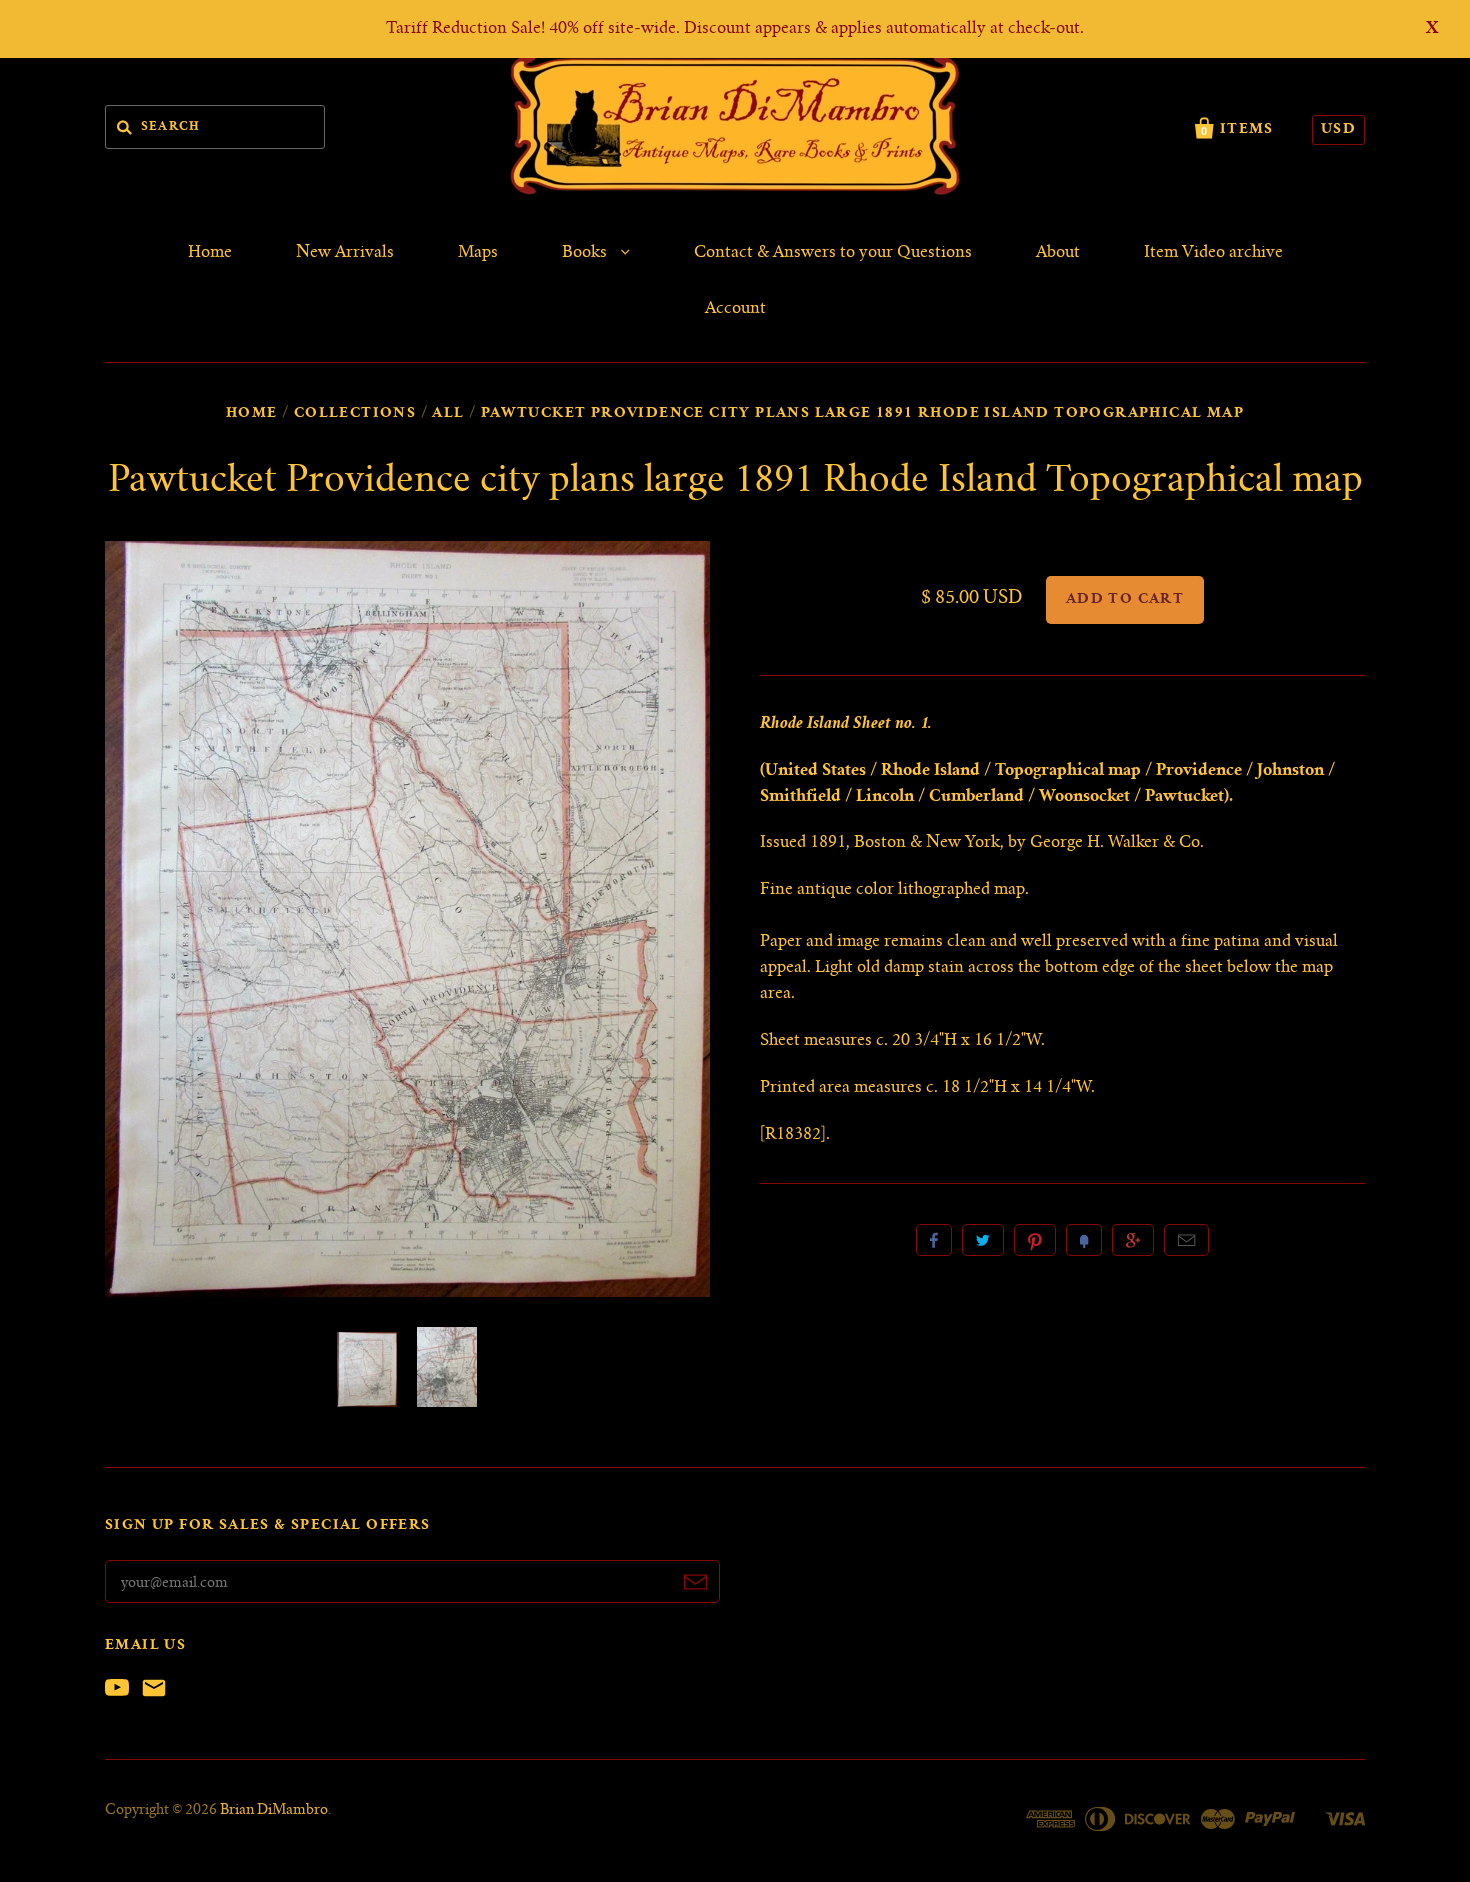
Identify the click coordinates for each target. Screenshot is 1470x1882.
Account (735, 309)
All (448, 414)
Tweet (983, 1240)
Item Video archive (1213, 253)
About (1058, 253)
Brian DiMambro (274, 1811)
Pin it (1035, 1240)
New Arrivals (345, 253)
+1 (1133, 1240)
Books (586, 253)
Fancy (1084, 1240)
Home (210, 253)
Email (1186, 1240)
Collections (355, 414)
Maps (478, 253)
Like (934, 1240)
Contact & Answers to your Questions (833, 253)
